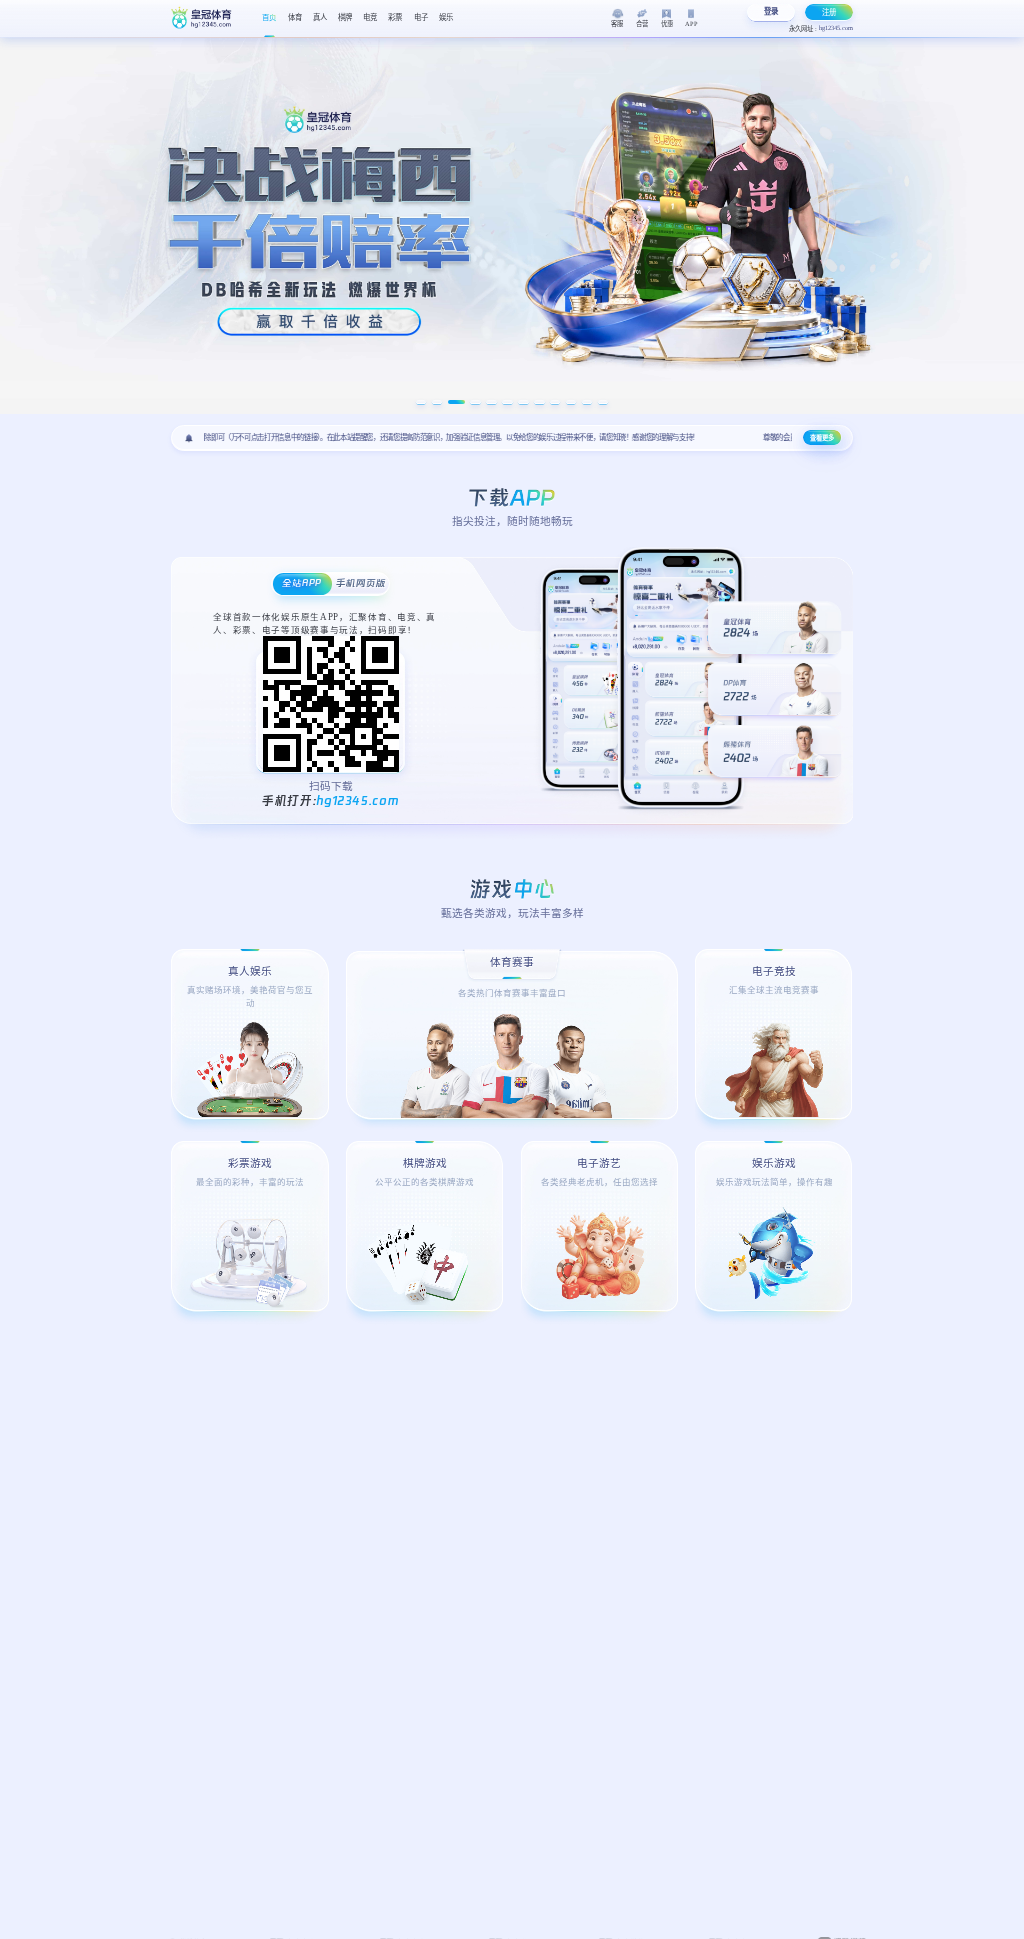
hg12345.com (357, 799)
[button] (421, 401)
